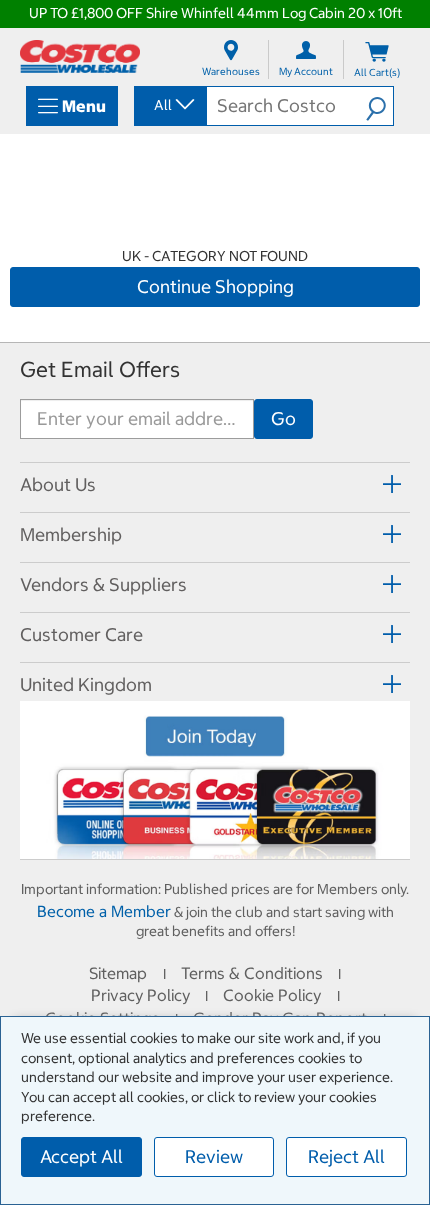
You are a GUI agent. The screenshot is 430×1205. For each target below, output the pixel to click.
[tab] (215, 484)
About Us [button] (58, 484)
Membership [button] (71, 534)
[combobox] (169, 105)
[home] (80, 56)
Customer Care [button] (81, 634)
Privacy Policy (140, 995)
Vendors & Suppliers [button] (103, 584)
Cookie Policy (272, 995)
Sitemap (118, 973)
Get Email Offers (100, 369)
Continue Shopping (215, 286)
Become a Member (104, 911)
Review (214, 1156)
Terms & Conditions (252, 973)
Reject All (346, 1156)
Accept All (81, 1156)
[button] (379, 106)
